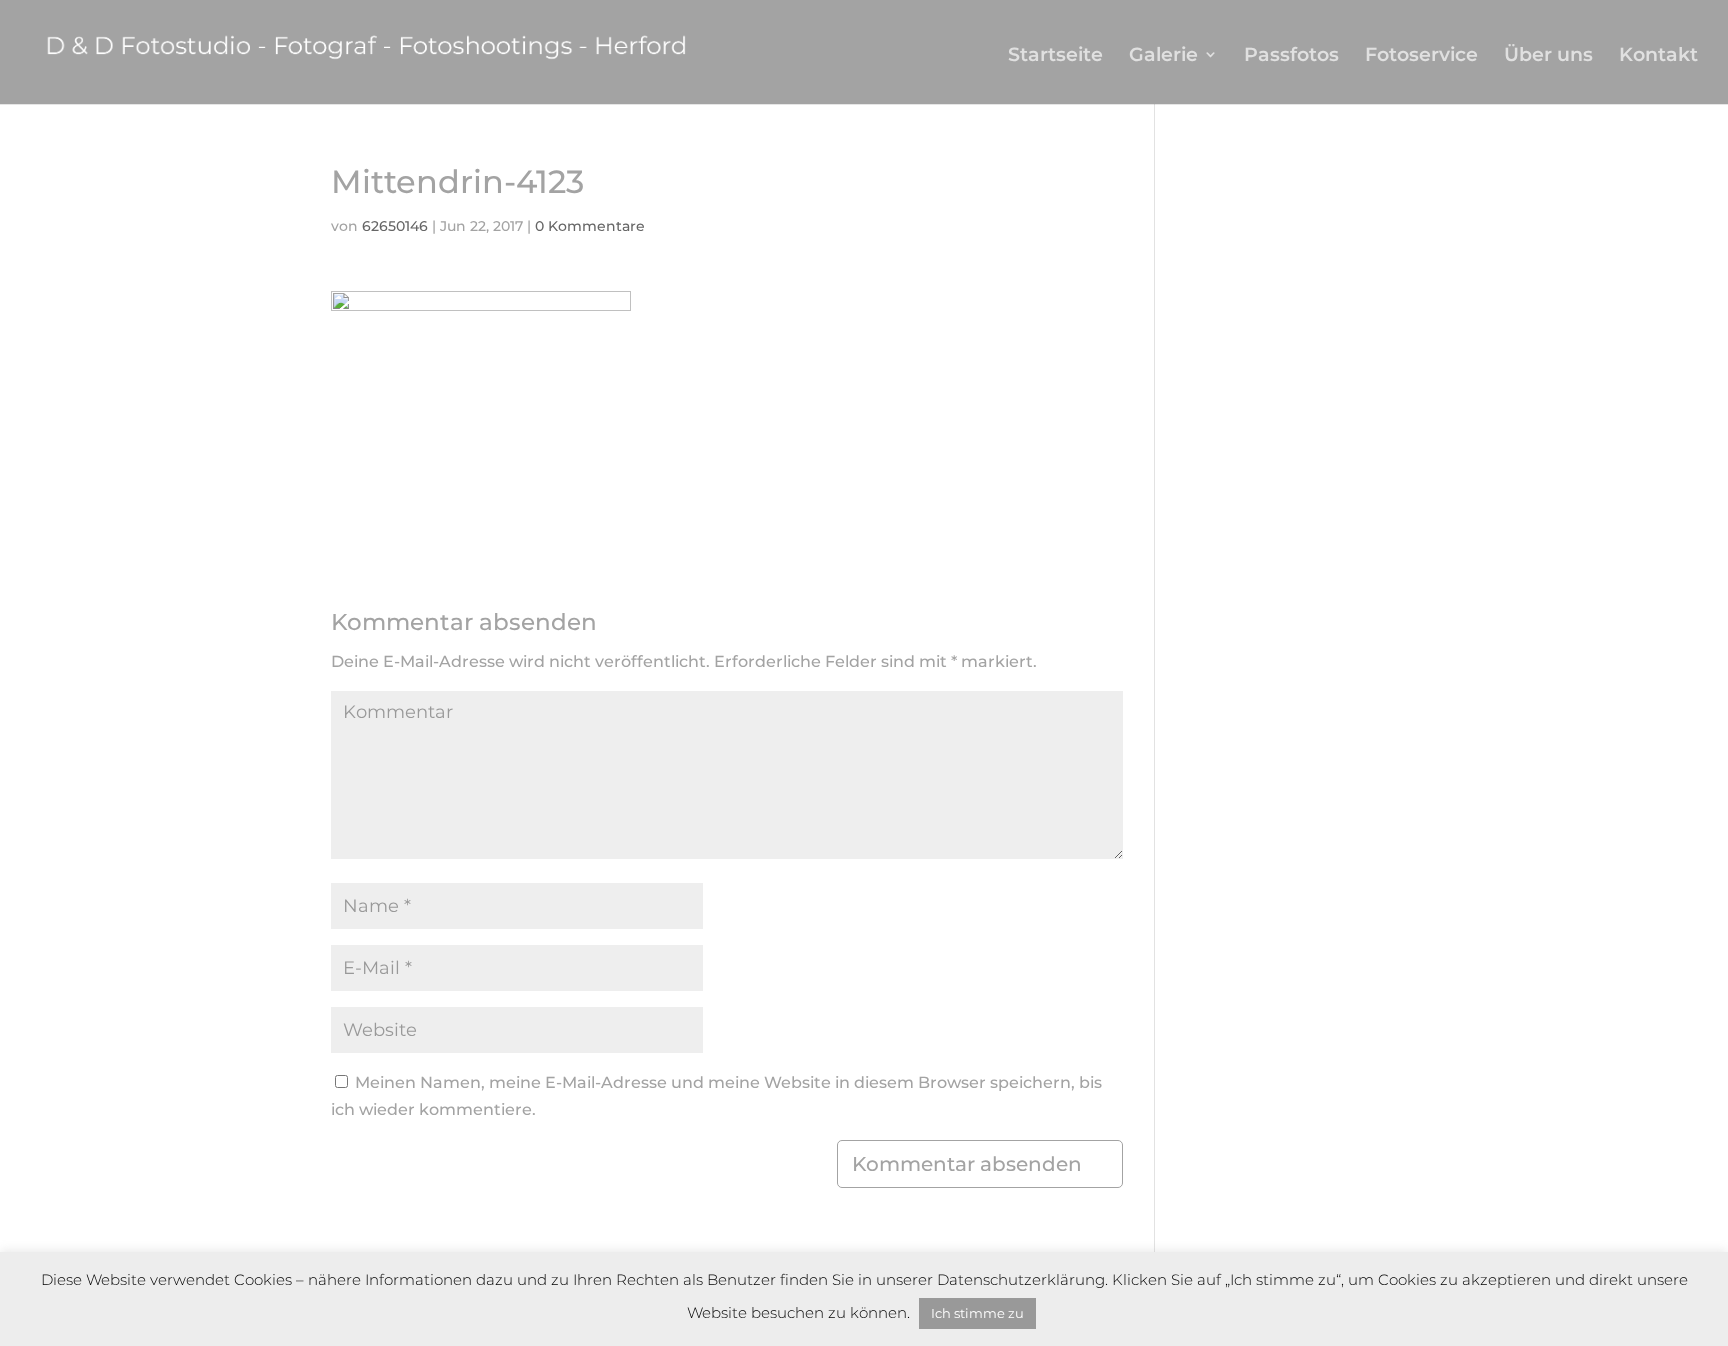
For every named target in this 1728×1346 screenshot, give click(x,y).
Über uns (1548, 56)
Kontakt (1658, 56)
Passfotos (1291, 56)
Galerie (1163, 56)
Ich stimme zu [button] (977, 1313)
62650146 (395, 226)
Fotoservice (1421, 56)
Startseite (1055, 56)
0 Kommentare (590, 226)
